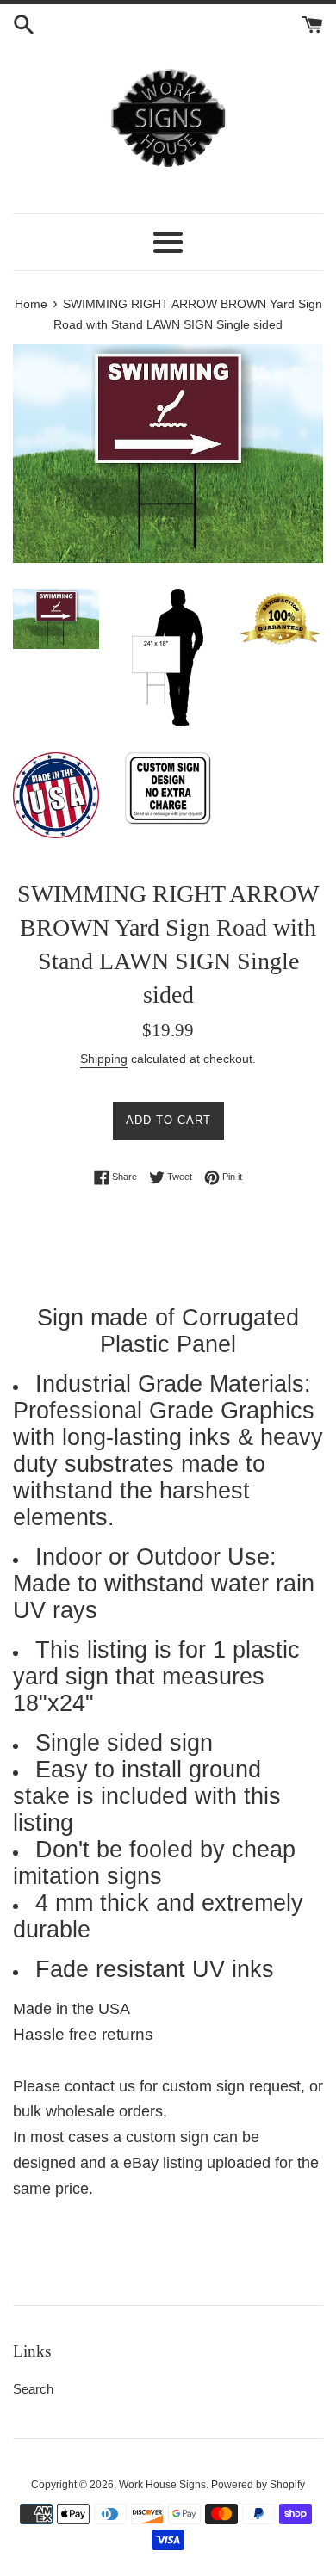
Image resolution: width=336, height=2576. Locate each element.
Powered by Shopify (258, 2485)
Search (33, 2389)
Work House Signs (162, 2485)
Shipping (104, 1059)
